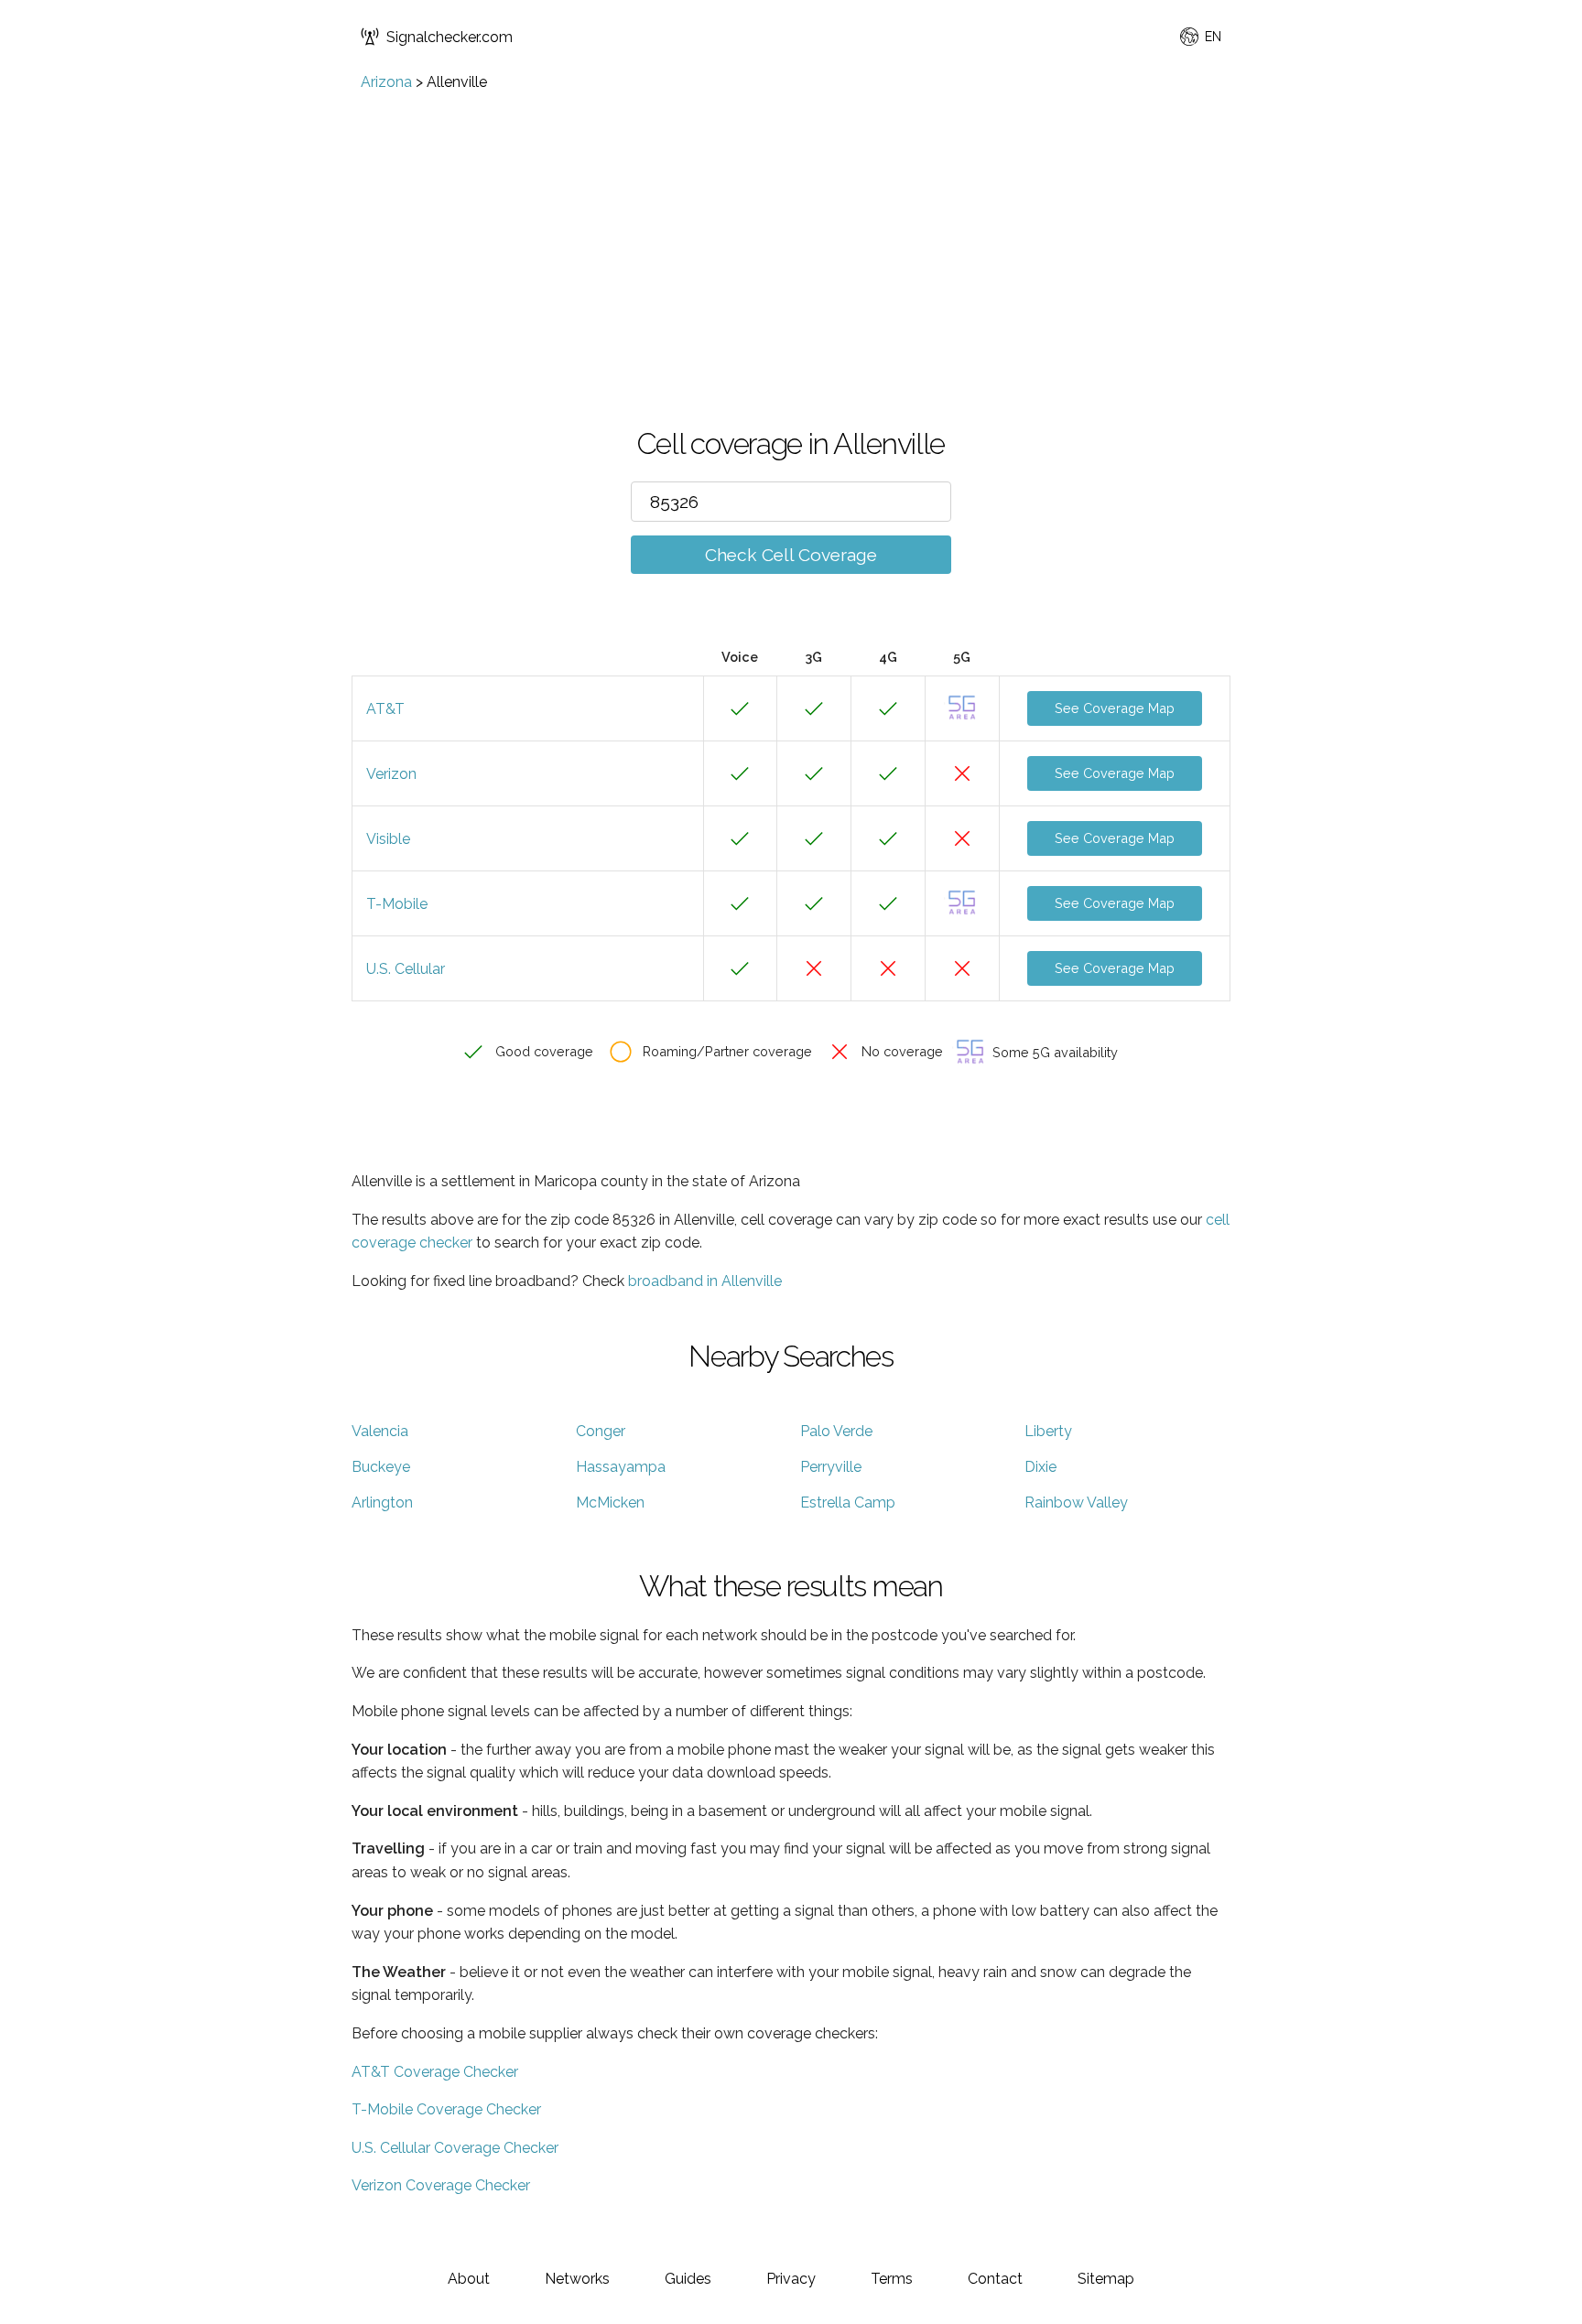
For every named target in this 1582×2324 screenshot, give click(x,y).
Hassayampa (621, 1467)
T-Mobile (397, 904)
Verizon (391, 774)
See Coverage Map (1115, 708)
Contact (995, 2279)
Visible (388, 839)
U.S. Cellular (406, 969)
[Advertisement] (791, 228)
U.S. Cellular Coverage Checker (455, 2148)
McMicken (610, 1502)
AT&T (385, 709)
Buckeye (381, 1467)
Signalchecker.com (450, 37)
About (469, 2279)
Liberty (1048, 1431)
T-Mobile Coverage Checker (446, 2109)
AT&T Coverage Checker (435, 2072)
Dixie (1040, 1467)
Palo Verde (836, 1431)
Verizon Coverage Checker (441, 2185)
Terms (892, 2279)
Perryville (831, 1467)
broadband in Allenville (705, 1281)
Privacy (791, 2279)
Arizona (386, 82)
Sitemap (1106, 2279)
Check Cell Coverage (791, 555)
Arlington (382, 1502)
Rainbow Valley (1076, 1502)
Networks (577, 2279)
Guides (688, 2279)
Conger (601, 1431)
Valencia (380, 1431)
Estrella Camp (848, 1502)
